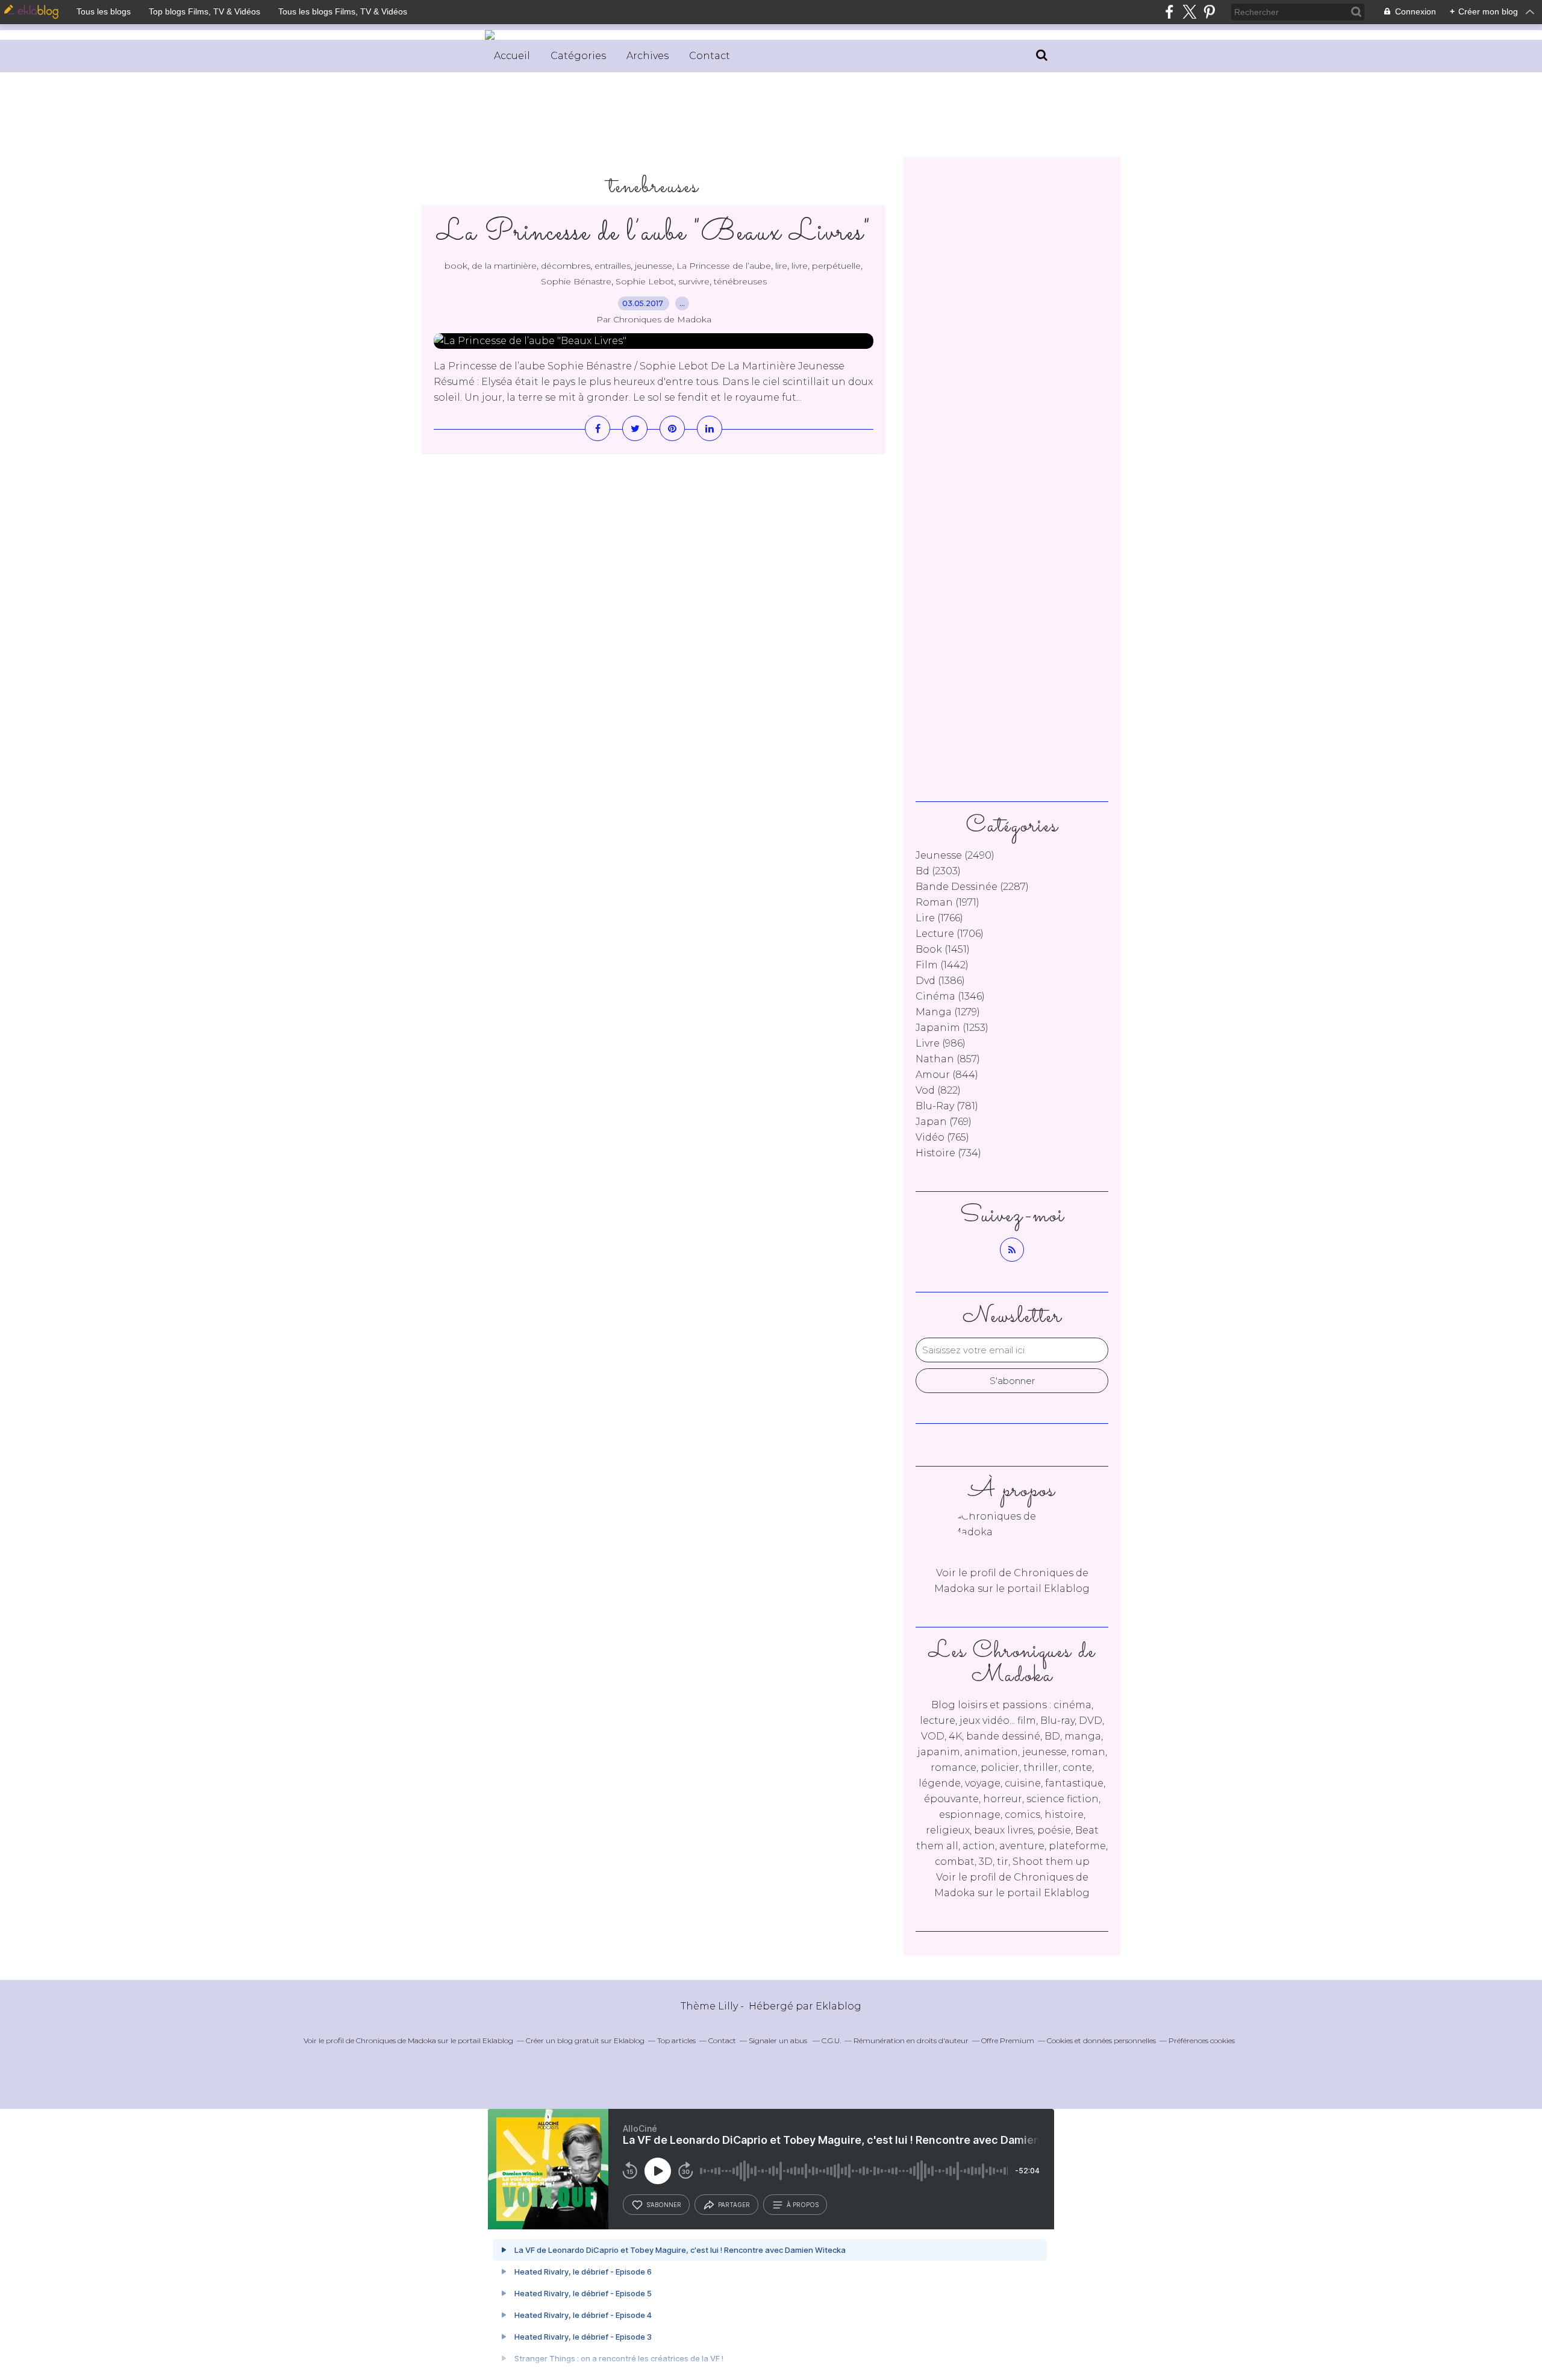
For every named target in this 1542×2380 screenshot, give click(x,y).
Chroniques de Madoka (396, 2040)
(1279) (948, 1012)
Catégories (578, 56)
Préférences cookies (1202, 2040)
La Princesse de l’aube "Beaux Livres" (654, 233)
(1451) (943, 949)
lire (781, 266)
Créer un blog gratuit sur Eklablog (585, 2040)
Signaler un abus (779, 2040)
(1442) (942, 965)
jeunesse (654, 266)
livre (800, 266)
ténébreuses (740, 281)
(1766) (939, 918)
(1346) (950, 996)
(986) (941, 1043)
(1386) (940, 981)
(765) (942, 1137)
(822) (938, 1090)
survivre (694, 281)
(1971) (947, 902)
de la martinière (504, 266)
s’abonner (664, 2205)
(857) (948, 1059)
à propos (803, 2205)
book (456, 266)
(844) (947, 1075)
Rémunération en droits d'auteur (911, 2040)
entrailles (613, 266)
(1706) (950, 934)
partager (734, 2205)
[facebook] (1169, 12)
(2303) (938, 871)
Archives (648, 56)
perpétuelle (836, 266)
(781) (947, 1106)
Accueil (512, 56)
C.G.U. (831, 2040)
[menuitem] (512, 56)
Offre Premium (1008, 2040)
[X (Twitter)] (1189, 12)
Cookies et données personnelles (1101, 2040)
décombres (566, 266)
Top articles (676, 2040)
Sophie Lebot (645, 281)
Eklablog (838, 2006)
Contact (710, 56)
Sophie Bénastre (576, 281)
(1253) (952, 1028)
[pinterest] (1209, 12)
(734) (948, 1153)
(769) (944, 1122)
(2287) (972, 887)
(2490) (955, 855)
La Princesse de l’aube (724, 266)
